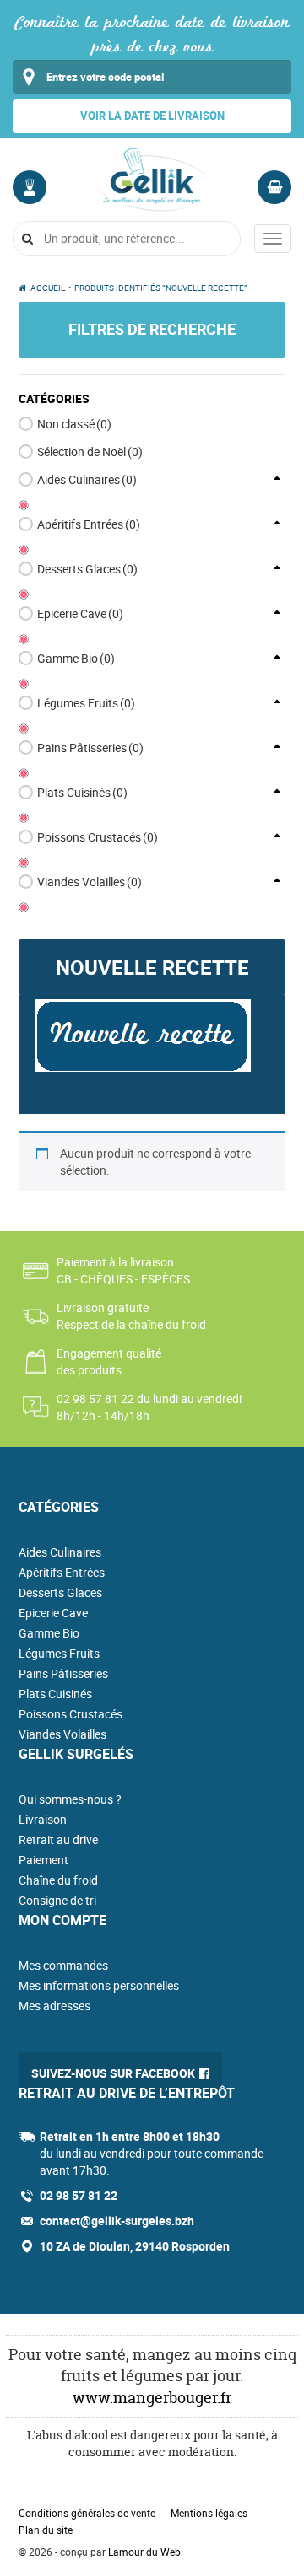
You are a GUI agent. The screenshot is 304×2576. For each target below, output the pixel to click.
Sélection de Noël (90, 452)
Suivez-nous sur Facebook (113, 2073)
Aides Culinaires (87, 479)
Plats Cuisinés (82, 792)
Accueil (48, 288)
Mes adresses (54, 2006)
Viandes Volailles (90, 882)
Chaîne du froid (58, 1880)
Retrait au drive (58, 1839)
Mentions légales (209, 2513)
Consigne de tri (57, 1900)
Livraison (43, 1819)
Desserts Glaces (87, 569)
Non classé (74, 424)
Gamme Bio (76, 658)
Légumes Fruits (86, 703)
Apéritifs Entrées (89, 524)
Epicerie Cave (80, 613)
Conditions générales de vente (87, 2513)
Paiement (43, 1860)
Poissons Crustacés (98, 837)
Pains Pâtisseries (90, 748)
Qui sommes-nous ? (70, 1799)
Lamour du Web (144, 2552)
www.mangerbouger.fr (152, 2398)
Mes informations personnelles (99, 1985)
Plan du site (46, 2530)
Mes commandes (63, 1965)
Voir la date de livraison (152, 116)
